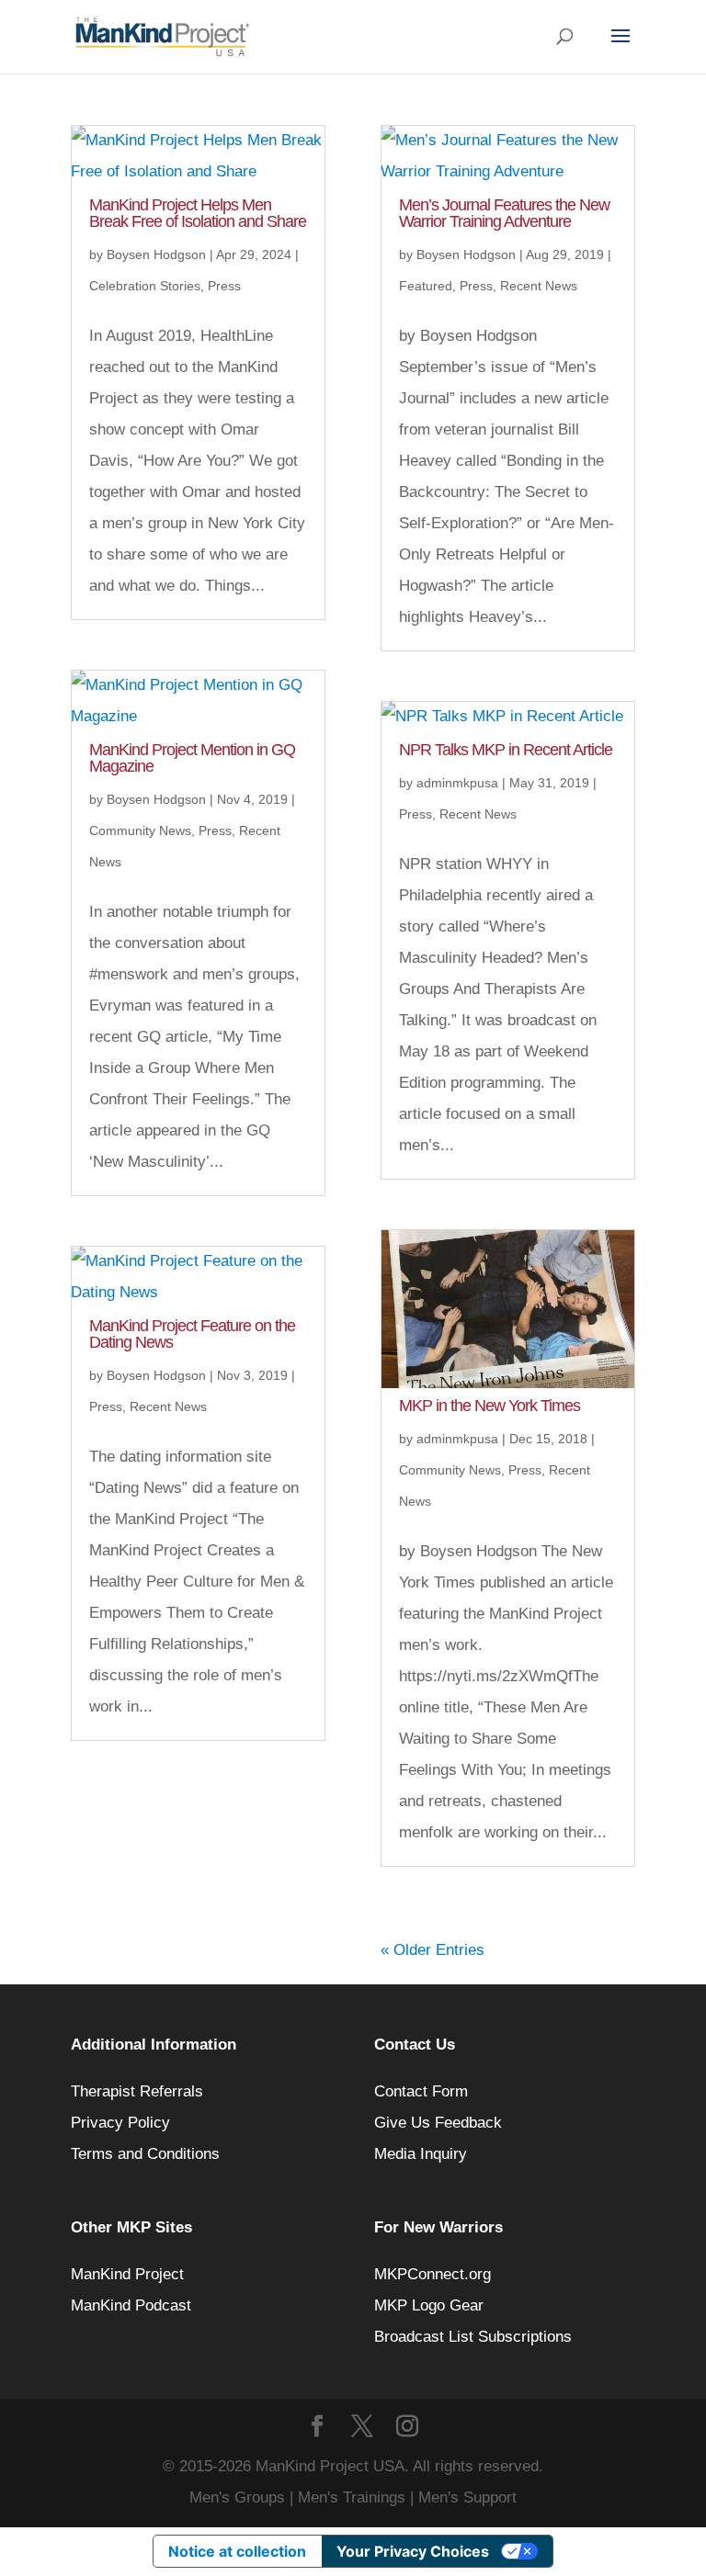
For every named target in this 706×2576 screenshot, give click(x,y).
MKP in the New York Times (490, 1406)
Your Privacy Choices (413, 2551)
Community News (140, 830)
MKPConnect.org (433, 2274)
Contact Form (421, 2091)
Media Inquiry (421, 2154)
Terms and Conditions (145, 2154)
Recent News (168, 1407)
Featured (426, 286)
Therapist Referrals (139, 2091)
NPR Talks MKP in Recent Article (506, 750)
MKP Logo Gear (429, 2305)
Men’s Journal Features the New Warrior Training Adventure (504, 213)
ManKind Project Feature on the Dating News (192, 1334)
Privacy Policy (120, 2123)
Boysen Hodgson (156, 254)
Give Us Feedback (438, 2123)
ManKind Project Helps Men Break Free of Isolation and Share (198, 213)
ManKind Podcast (131, 2305)
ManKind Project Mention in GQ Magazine (192, 758)
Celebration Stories (145, 286)
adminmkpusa (457, 783)
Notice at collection (237, 2551)
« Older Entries (433, 1950)
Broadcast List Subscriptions (473, 2337)
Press (224, 286)
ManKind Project (127, 2274)
